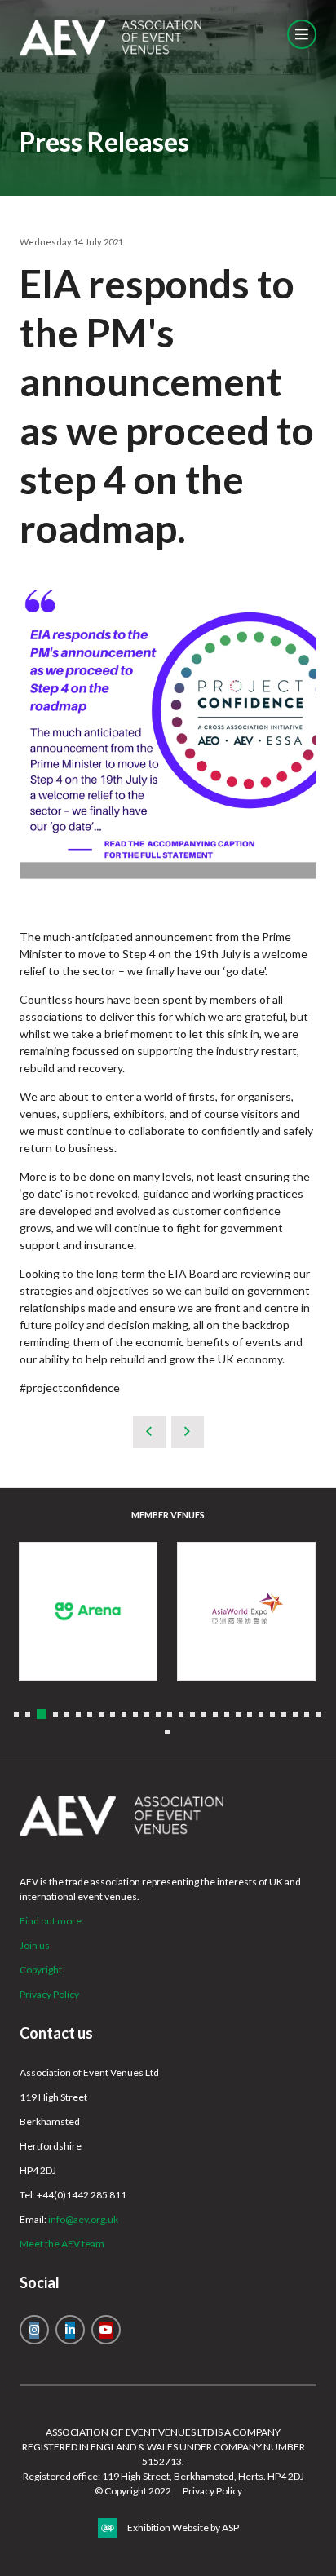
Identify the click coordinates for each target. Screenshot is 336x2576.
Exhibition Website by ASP (183, 2527)
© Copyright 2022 (133, 2491)
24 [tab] (284, 1714)
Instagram (34, 2330)
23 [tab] (272, 1714)
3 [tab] (42, 1714)
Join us (35, 1945)
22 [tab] (261, 1714)
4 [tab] (55, 1714)
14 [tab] (170, 1714)
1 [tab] (16, 1714)
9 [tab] (113, 1714)
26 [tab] (307, 1714)
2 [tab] (28, 1714)
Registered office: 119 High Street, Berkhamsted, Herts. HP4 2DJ (164, 2476)
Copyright (41, 1970)
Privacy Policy (49, 1994)
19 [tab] (227, 1714)
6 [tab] (78, 1714)
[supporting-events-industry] (111, 52)
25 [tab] (295, 1714)
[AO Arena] (88, 1611)
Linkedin (70, 2330)
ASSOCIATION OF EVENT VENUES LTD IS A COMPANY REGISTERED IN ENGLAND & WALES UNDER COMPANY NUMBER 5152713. (164, 2447)
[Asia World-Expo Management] (246, 1611)
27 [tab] (318, 1714)
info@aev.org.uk (83, 2219)
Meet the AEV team (62, 2244)
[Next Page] (188, 1432)
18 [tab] (215, 1714)
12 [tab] (147, 1714)
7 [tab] (90, 1714)
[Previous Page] (149, 1432)
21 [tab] (250, 1714)
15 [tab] (181, 1714)
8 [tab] (101, 1714)
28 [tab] (167, 1732)
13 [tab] (158, 1714)
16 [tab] (192, 1714)
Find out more (51, 1921)
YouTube (106, 2330)
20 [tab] (238, 1714)
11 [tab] (135, 1714)
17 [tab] (204, 1714)
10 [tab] (124, 1714)
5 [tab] (67, 1714)
